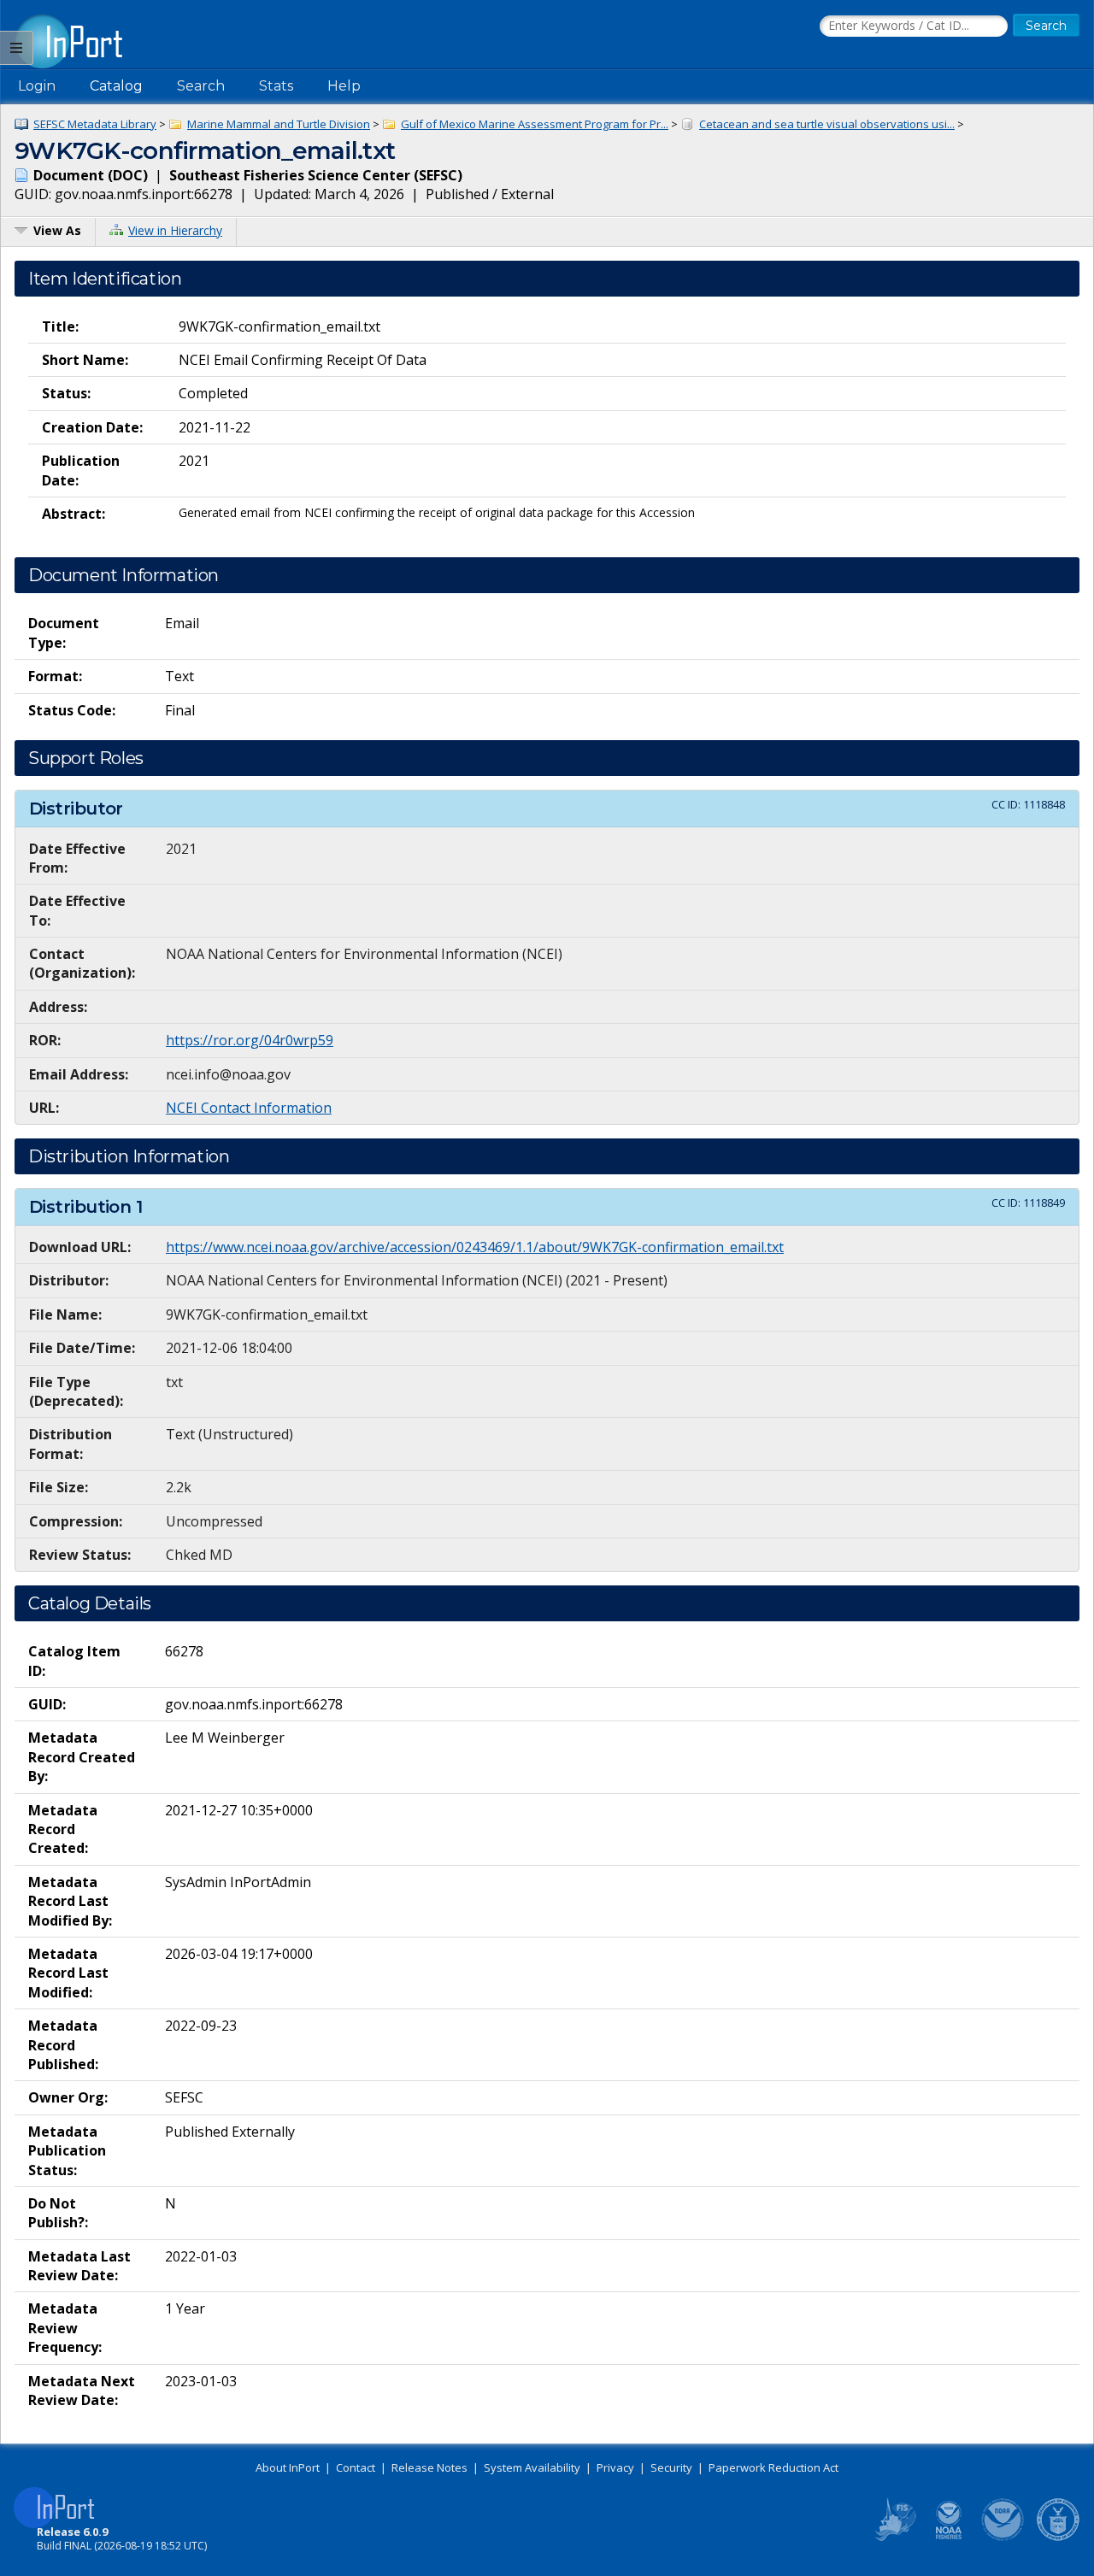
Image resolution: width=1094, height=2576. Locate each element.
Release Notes (429, 2467)
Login (37, 86)
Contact (356, 2467)
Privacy (615, 2467)
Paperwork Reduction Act (773, 2467)
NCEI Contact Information (249, 1108)
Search (201, 86)
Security (671, 2467)
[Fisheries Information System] (894, 2538)
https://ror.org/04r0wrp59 (250, 1040)
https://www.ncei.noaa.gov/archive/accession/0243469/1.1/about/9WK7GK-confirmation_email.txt (475, 1247)
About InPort (288, 2467)
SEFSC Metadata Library (95, 124)
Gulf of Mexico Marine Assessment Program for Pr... (535, 124)
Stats (276, 86)
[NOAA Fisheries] (949, 2538)
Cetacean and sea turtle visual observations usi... (827, 124)
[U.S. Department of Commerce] (1058, 2538)
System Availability (532, 2467)
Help (344, 86)
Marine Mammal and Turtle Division (279, 124)
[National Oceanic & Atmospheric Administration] (1003, 2538)
